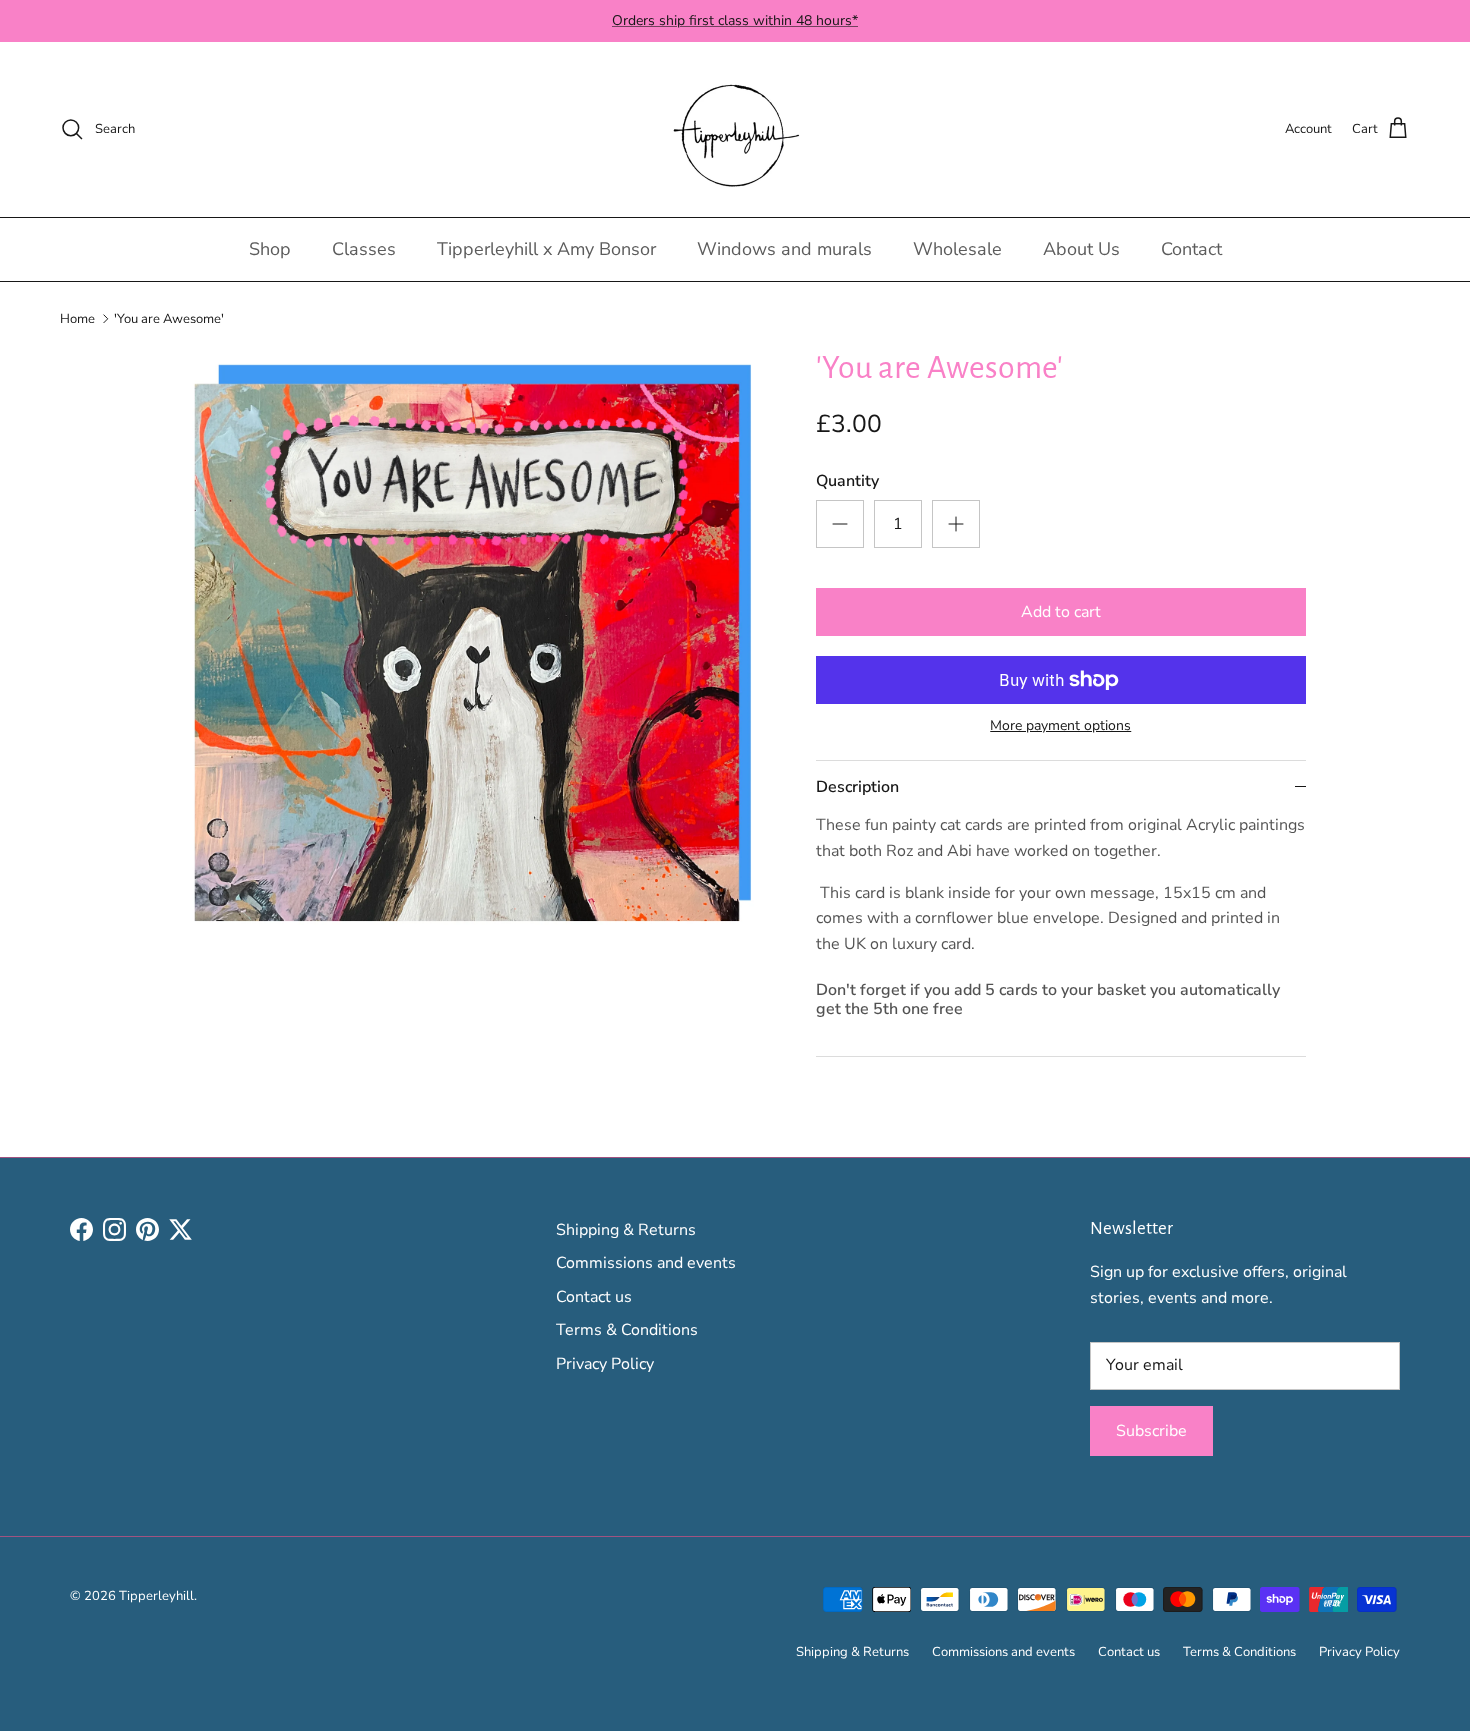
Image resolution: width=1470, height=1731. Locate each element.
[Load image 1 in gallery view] (468, 652)
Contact (1191, 249)
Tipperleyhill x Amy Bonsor (546, 249)
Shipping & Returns (626, 1230)
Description (857, 787)
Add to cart (1061, 612)
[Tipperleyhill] (735, 129)
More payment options (1060, 726)
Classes (364, 249)
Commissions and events (646, 1263)
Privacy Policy (605, 1364)
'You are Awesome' (169, 318)
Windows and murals (784, 249)
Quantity (847, 481)
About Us (1081, 249)
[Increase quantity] (956, 524)
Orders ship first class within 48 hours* (735, 20)
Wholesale (957, 249)
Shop (270, 249)
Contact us (594, 1297)
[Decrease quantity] (840, 524)
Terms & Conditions (627, 1330)
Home (77, 318)
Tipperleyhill (156, 1596)
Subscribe (1151, 1431)
